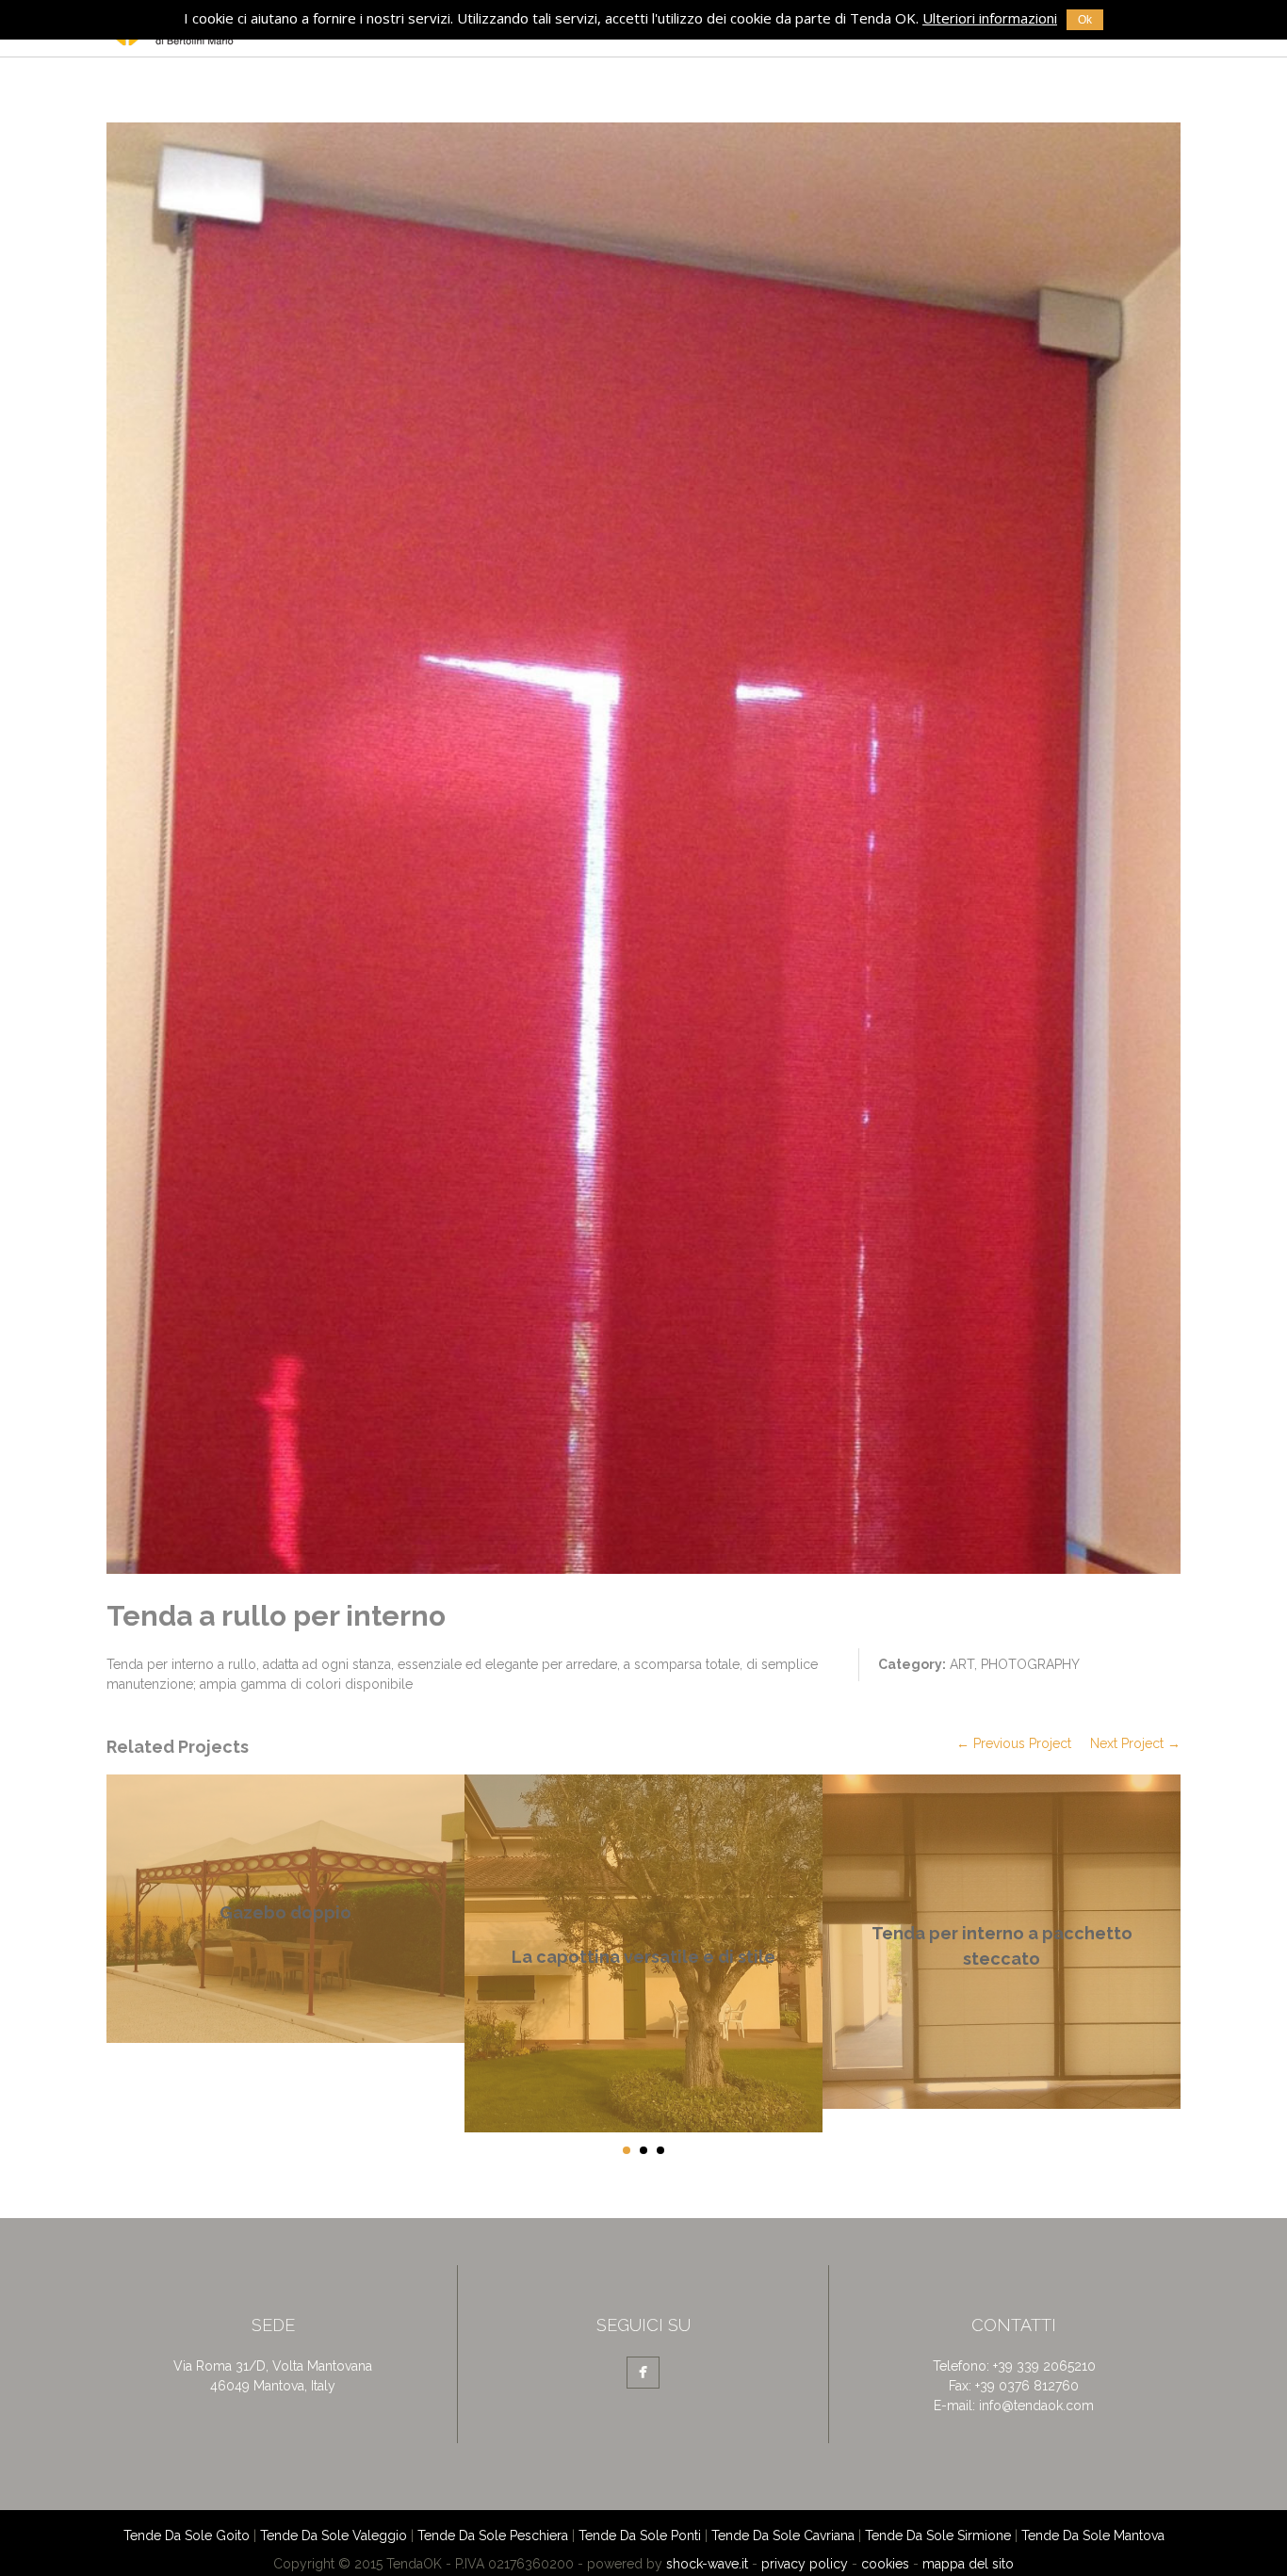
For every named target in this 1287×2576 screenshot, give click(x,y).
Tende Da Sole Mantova (1093, 2535)
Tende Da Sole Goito (187, 2535)
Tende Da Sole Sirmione (938, 2535)
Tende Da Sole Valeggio (334, 2535)
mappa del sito (968, 2564)
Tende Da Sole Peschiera (493, 2535)
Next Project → (1135, 1743)
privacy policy (805, 2564)
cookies (885, 2564)
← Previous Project (1014, 1743)
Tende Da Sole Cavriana (783, 2535)
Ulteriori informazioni (990, 18)
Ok (1085, 20)
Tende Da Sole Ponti (640, 2535)
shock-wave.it (707, 2564)
